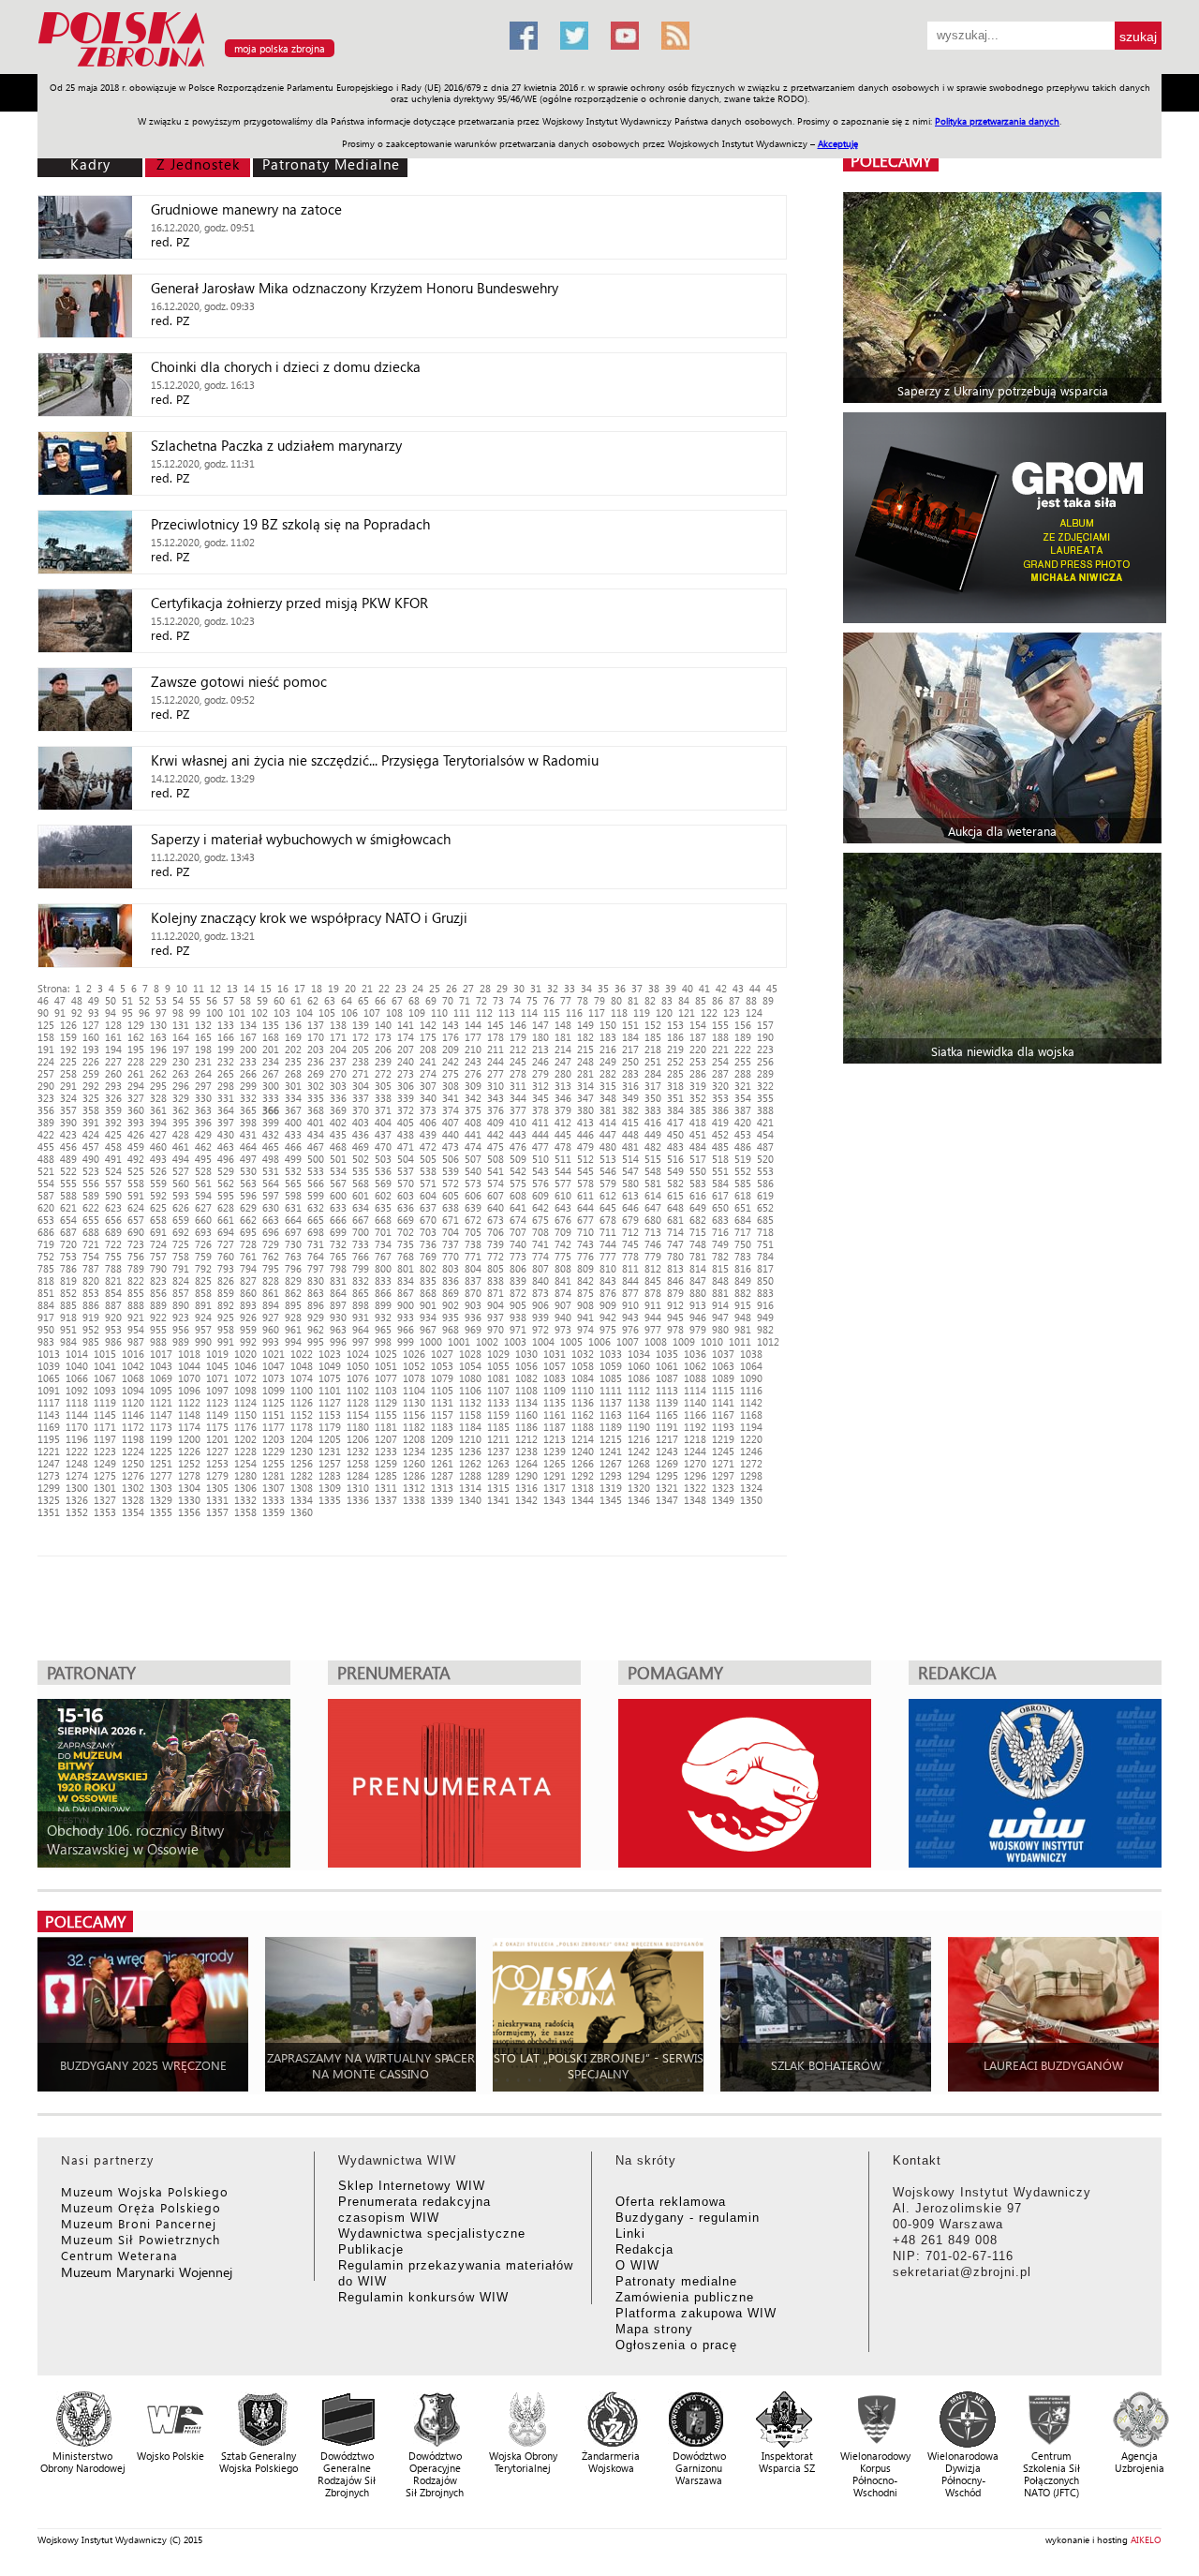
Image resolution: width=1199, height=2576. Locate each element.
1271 (723, 1463)
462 (203, 1147)
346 (563, 1098)
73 (498, 1000)
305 (383, 1086)
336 (338, 1098)
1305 (217, 1488)
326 (113, 1098)
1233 (386, 1451)
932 (383, 1317)
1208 (414, 1439)
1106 (470, 1390)
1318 (583, 1488)
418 (698, 1122)
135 (271, 1025)
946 (698, 1317)
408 (473, 1122)
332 (248, 1098)
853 (91, 1293)
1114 (695, 1390)
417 (675, 1122)
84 (684, 1000)
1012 (768, 1341)
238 (361, 1061)
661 (226, 1220)
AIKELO (1146, 2539)
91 (60, 1013)
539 (451, 1171)
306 (406, 1086)
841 (563, 1281)
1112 (639, 1390)
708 (540, 1232)
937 (496, 1317)
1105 (442, 1390)
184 (630, 1037)
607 (496, 1195)
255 (743, 1061)
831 (338, 1281)
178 (496, 1037)
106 (349, 1013)
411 (540, 1122)
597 (271, 1195)
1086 (639, 1378)
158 (46, 1037)
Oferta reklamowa (671, 2202)
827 (248, 1281)
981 (743, 1329)
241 (428, 1061)
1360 (302, 1512)
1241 (611, 1451)
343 (496, 1098)
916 (765, 1305)
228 (136, 1061)
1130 (414, 1402)
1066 (77, 1378)
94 (111, 1013)
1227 (217, 1451)
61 (296, 1000)
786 (68, 1268)
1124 (245, 1402)
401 (316, 1122)
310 (496, 1086)
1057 (555, 1366)
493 (158, 1159)
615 (675, 1195)
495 (203, 1159)
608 (518, 1195)
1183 (442, 1427)
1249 (105, 1463)
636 (406, 1207)
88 (751, 1000)
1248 (77, 1463)
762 (271, 1256)
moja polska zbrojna (280, 48)
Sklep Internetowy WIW (412, 2186)
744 (608, 1244)
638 (451, 1207)
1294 (639, 1475)
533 (316, 1171)
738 (473, 1244)
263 (181, 1073)
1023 (330, 1354)
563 (248, 1183)
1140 (695, 1402)
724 (158, 1244)
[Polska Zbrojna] (262, 66)
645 (608, 1207)
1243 (667, 1451)
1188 (583, 1427)
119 (642, 1013)
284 (653, 1073)
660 (203, 1220)
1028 (470, 1354)
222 (743, 1049)
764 (316, 1256)
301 (293, 1086)
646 (630, 1207)
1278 (189, 1475)
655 (91, 1220)
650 (720, 1207)
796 (293, 1268)
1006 (599, 1341)
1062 (695, 1366)
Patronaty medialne (676, 2281)
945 (675, 1317)
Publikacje (371, 2249)
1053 (442, 1366)
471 (406, 1147)
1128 (358, 1402)
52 (144, 1000)
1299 (49, 1488)
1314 (470, 1488)
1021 (274, 1354)
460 (158, 1147)
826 (226, 1281)
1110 (583, 1390)
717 (743, 1232)
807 (540, 1268)
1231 (330, 1451)
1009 (684, 1341)
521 (46, 1171)
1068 (133, 1378)
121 (687, 1013)
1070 (189, 1378)
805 (496, 1268)
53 (161, 1000)
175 (428, 1037)
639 (473, 1207)
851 (46, 1293)
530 (248, 1171)
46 (43, 1000)
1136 (583, 1402)
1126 (302, 1402)
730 (293, 1244)
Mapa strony (654, 2329)
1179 (330, 1427)
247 (563, 1061)
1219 (723, 1439)
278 (518, 1073)
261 (136, 1073)
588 (68, 1195)
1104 (414, 1390)
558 (136, 1183)
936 (473, 1317)
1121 (161, 1402)
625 (158, 1207)
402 (338, 1122)
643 (563, 1207)
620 (46, 1207)
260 (113, 1073)
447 (608, 1134)
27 (468, 988)
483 (675, 1147)
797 (316, 1268)
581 (653, 1183)
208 (428, 1049)
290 (46, 1086)
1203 (274, 1439)
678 (608, 1220)
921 (136, 1317)
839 (518, 1281)
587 (46, 1195)
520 (765, 1159)
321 (743, 1086)
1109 (555, 1390)
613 (630, 1195)
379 (563, 1110)
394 (158, 1122)
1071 (217, 1378)
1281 (274, 1475)
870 (473, 1293)
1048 (302, 1366)
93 (94, 1013)
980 (720, 1329)
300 (271, 1086)
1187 (555, 1427)
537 (406, 1171)
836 (451, 1281)
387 (743, 1110)
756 (136, 1256)
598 (293, 1195)
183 (608, 1037)
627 (203, 1207)
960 (271, 1329)
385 (698, 1110)
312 (540, 1086)
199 (226, 1049)
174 (406, 1037)
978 (675, 1329)
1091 (49, 1390)
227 (113, 1061)
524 (113, 1171)
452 (720, 1134)
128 (113, 1025)
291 (68, 1086)
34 (586, 988)
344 (518, 1098)
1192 (695, 1427)
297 (203, 1086)
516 (675, 1159)
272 (383, 1073)
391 (91, 1122)
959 (248, 1329)
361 (158, 1110)
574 (496, 1183)
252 (675, 1061)
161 (113, 1037)
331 (226, 1098)
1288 (470, 1475)
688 (91, 1232)
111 (462, 1013)
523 (91, 1171)
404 (383, 1122)
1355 (161, 1512)
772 (496, 1256)
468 (338, 1147)
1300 (77, 1488)
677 (585, 1220)
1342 (526, 1500)
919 (91, 1317)
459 (136, 1147)
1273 (49, 1475)
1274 (77, 1475)
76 (549, 1000)
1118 (77, 1402)
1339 (442, 1500)
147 (540, 1025)
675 (540, 1220)
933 (406, 1317)
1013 (49, 1354)
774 (540, 1256)
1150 (245, 1415)
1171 (105, 1427)
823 (158, 1281)
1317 (555, 1488)
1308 (302, 1488)
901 (428, 1305)
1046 (245, 1366)
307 (428, 1086)
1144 (77, 1415)
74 (515, 1000)
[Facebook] (524, 36)
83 (667, 1000)
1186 (526, 1427)
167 (248, 1037)
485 (720, 1147)
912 (675, 1305)
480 (608, 1147)
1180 (358, 1427)
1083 (555, 1378)
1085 (611, 1378)
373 (428, 1110)
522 (68, 1171)
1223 (105, 1451)
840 (540, 1281)
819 (68, 1281)
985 (91, 1341)
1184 (470, 1427)
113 (507, 1013)
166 (226, 1037)
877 (630, 1293)
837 (473, 1281)
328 (158, 1098)
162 (136, 1037)
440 (451, 1134)
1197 (105, 1439)
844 (630, 1281)
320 (720, 1086)
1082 (526, 1378)
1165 (667, 1415)
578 (585, 1183)
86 (718, 1000)
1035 (667, 1354)
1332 (245, 1500)
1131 (442, 1402)
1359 (274, 1512)
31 (536, 988)
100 (215, 1013)
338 (383, 1098)
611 (585, 1195)
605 (451, 1195)
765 (338, 1256)
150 (608, 1025)
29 (502, 988)
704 (451, 1232)
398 (248, 1122)
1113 (667, 1390)
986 (113, 1341)
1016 (133, 1354)
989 (181, 1341)
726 (203, 1244)
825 (203, 1281)
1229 (274, 1451)
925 (226, 1317)
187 (698, 1037)
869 (451, 1293)
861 (271, 1293)
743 (585, 1244)
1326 (77, 1500)
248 (585, 1061)
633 (338, 1207)
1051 (386, 1366)
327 (136, 1098)
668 (383, 1220)
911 (653, 1305)
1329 (161, 1500)
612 (608, 1195)
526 (158, 1171)
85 (701, 1000)
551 (720, 1171)
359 (113, 1110)
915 (743, 1305)
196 (158, 1049)
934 (428, 1317)
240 (406, 1061)
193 (91, 1049)
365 (248, 1110)
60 (279, 1000)
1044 (189, 1366)
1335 (330, 1500)
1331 (217, 1500)
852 (68, 1293)
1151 (274, 1415)
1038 (751, 1354)
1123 (217, 1402)
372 (406, 1110)
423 (68, 1134)
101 (237, 1013)
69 (431, 1000)
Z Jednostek (198, 164)
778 (630, 1256)
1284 (358, 1475)
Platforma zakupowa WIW (696, 2313)
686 (46, 1232)
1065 (49, 1378)
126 (68, 1025)
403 (361, 1122)
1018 (189, 1354)
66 (380, 1000)
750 (743, 1244)
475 (496, 1147)
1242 (639, 1451)
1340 (470, 1500)
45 (772, 988)
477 (540, 1147)
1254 (245, 1463)
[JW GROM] (1005, 518)
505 (428, 1159)
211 (496, 1049)
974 (585, 1329)
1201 (217, 1439)
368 (316, 1110)
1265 (555, 1463)
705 (473, 1232)
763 (293, 1256)
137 (316, 1025)
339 (406, 1098)
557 (113, 1183)
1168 (751, 1415)
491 (113, 1159)
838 (496, 1281)
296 (181, 1086)
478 (563, 1147)
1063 (723, 1366)
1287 (442, 1475)
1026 (414, 1354)
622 (91, 1207)
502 (361, 1159)
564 (271, 1183)
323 (46, 1098)
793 (226, 1268)
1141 (723, 1402)
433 (293, 1134)
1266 (583, 1463)
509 (518, 1159)
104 (304, 1013)
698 (316, 1232)
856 (158, 1293)
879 (675, 1293)
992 (248, 1341)
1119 (105, 1402)
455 (46, 1147)
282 (608, 1073)
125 (46, 1025)
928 (293, 1317)
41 (704, 988)
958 (226, 1329)
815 (720, 1268)
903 (473, 1305)
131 (181, 1025)
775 (563, 1256)
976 (630, 1329)
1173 (161, 1427)
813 (675, 1268)
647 (653, 1207)
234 (271, 1061)
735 (406, 1244)
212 (518, 1049)
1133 (498, 1402)
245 (518, 1061)
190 (765, 1037)
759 (203, 1256)
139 (361, 1025)
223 (765, 1049)
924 (203, 1317)
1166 (695, 1415)
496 (226, 1159)
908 (585, 1305)
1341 (498, 1500)
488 (46, 1159)
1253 (217, 1463)
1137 (611, 1402)
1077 (386, 1378)
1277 (161, 1475)
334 (293, 1098)
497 (248, 1159)
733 (361, 1244)
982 (765, 1329)
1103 (386, 1390)
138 (338, 1025)
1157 (442, 1415)
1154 (358, 1415)
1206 (358, 1439)
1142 (751, 1402)
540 (473, 1171)
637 (428, 1207)
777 (608, 1256)
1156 (414, 1415)
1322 (695, 1488)
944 (653, 1317)
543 (540, 1171)
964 (361, 1329)
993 (271, 1341)
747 (675, 1244)
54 (178, 1000)
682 (698, 1220)
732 (338, 1244)
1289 (498, 1475)
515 (653, 1159)
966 (406, 1329)
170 (316, 1037)
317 (653, 1086)
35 (603, 988)
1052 (414, 1366)
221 (720, 1049)
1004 (543, 1341)
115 (552, 1013)
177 (473, 1037)
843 (608, 1281)
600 (338, 1195)
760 (226, 1256)
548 (653, 1171)
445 (563, 1134)
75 (532, 1000)
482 (653, 1147)
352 (698, 1098)
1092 (77, 1390)
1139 (667, 1402)
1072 (245, 1378)
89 (768, 1000)
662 (248, 1220)
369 (338, 1110)
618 (743, 1195)
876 (608, 1293)
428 (181, 1134)
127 (91, 1025)
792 (203, 1268)
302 (316, 1086)
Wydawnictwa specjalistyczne (432, 2234)
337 (361, 1098)
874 (563, 1293)
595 (226, 1195)
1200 (189, 1439)
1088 (695, 1378)
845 (653, 1281)
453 (743, 1134)
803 (451, 1268)
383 (653, 1110)
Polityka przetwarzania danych (997, 121)
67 (397, 1000)
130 (158, 1025)
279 (540, 1073)
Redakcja (644, 2249)
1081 (498, 1378)
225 (68, 1061)
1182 (414, 1427)
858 (203, 1293)
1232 (358, 1451)
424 (91, 1134)
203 (316, 1049)
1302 (133, 1488)
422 (46, 1134)
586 (765, 1183)
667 (361, 1220)
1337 (386, 1500)
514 (630, 1159)
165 (203, 1037)
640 (496, 1207)
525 (136, 1171)
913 (698, 1305)
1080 (470, 1378)
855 (136, 1293)
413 (585, 1122)
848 (720, 1281)
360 (136, 1110)
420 (743, 1122)
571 (428, 1183)
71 (465, 1000)
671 (451, 1220)
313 (563, 1086)
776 (585, 1256)
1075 (330, 1378)
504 (406, 1159)
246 (540, 1061)
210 (473, 1049)
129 (136, 1025)
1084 (583, 1378)
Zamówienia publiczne (685, 2297)
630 (271, 1207)
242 (451, 1061)
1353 (105, 1512)
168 (271, 1037)
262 (158, 1073)
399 (271, 1122)
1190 (639, 1427)
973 (563, 1329)
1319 (611, 1488)
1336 (358, 1500)
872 (518, 1293)
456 (68, 1147)
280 (563, 1073)
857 (181, 1293)
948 (743, 1317)
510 (540, 1159)
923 (181, 1317)
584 (720, 1183)
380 (585, 1110)
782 (720, 1256)
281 (585, 1073)
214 (563, 1049)
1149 (217, 1415)
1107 (498, 1390)
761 (248, 1256)
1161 (555, 1415)
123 (732, 1013)
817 (765, 1268)
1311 (386, 1488)
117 (597, 1013)
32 (553, 988)
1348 (695, 1500)
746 (653, 1244)
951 (68, 1329)
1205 (330, 1439)
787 (91, 1268)
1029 (498, 1354)
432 (271, 1134)
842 (585, 1281)
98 (178, 1013)
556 (91, 1183)
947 (720, 1317)
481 (630, 1147)
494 (181, 1159)
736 (428, 1244)
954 (136, 1329)
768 (406, 1256)
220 (698, 1049)
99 (195, 1013)
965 (383, 1329)
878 (653, 1293)
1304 (189, 1488)
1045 (217, 1366)
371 (383, 1110)
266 (248, 1073)
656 (113, 1220)
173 (383, 1037)
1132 (470, 1402)
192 (68, 1049)
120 (664, 1013)
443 (518, 1134)
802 (428, 1268)
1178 (302, 1427)
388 (765, 1110)
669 (406, 1220)
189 (743, 1037)
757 (158, 1256)
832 (361, 1281)
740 (518, 1244)
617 (720, 1195)
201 (271, 1049)
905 (518, 1305)
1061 (667, 1366)
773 (518, 1256)
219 (675, 1049)
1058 (583, 1366)
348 (608, 1098)
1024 (358, 1354)
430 (226, 1134)
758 (181, 1256)
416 (653, 1122)
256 (765, 1061)
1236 (470, 1451)
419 (720, 1122)
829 (293, 1281)
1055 (498, 1366)
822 (136, 1281)
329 (181, 1098)
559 (158, 1183)
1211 (498, 1439)
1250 (133, 1463)
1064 (751, 1366)
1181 (386, 1427)
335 (316, 1098)
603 (406, 1195)
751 (765, 1244)
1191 (667, 1427)
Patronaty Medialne (331, 164)
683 (720, 1220)
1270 (695, 1463)
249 (608, 1061)
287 (720, 1073)
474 (473, 1147)
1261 (442, 1463)
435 (338, 1134)
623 (113, 1207)
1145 (105, 1415)
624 (136, 1207)
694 (226, 1232)
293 (113, 1086)
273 (406, 1073)
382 (630, 1110)
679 (630, 1220)
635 (383, 1207)
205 (361, 1049)
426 (136, 1134)
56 (212, 1000)
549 (675, 1171)
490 (91, 1159)
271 (361, 1073)
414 (608, 1122)
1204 (302, 1439)
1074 (302, 1378)
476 (518, 1147)
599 (316, 1195)
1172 (133, 1427)
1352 (77, 1512)
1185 (498, 1427)
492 (136, 1159)
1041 (105, 1366)
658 (158, 1220)
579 (608, 1183)
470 (383, 1147)
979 (698, 1329)
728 (248, 1244)
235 (293, 1061)
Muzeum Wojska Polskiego (145, 2191)
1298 (751, 1475)
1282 (302, 1475)
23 (401, 988)
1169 (49, 1427)
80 (616, 1000)
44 (755, 988)
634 (361, 1207)
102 (259, 1013)
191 (46, 1049)
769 (428, 1256)
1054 (470, 1366)
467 (316, 1147)
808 (563, 1268)
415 (630, 1122)
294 (136, 1086)
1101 (330, 1390)
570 (406, 1183)
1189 (611, 1427)
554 (46, 1183)
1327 (105, 1500)
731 (316, 1244)
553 (765, 1171)
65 (363, 1000)
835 (428, 1281)
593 (181, 1195)
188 (720, 1037)
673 (496, 1220)
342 (473, 1098)
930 (338, 1317)
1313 (442, 1488)
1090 (751, 1378)
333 (271, 1098)
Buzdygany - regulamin (688, 2218)
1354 (133, 1512)
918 (68, 1317)
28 (485, 988)
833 (383, 1281)
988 (158, 1341)
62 (313, 1000)
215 (585, 1049)
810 (608, 1268)
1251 (161, 1463)
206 (383, 1049)
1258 (358, 1463)
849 (743, 1281)
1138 (639, 1402)
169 (293, 1037)
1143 (49, 1415)
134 (248, 1025)
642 (540, 1207)
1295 (667, 1475)
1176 (245, 1427)
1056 (526, 1366)
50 (111, 1000)
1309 (330, 1488)
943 (630, 1317)
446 (585, 1134)
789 (136, 1268)
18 (317, 988)
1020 (245, 1354)
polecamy (891, 161)
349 (630, 1098)
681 (675, 1220)
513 (608, 1159)
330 (203, 1098)
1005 (571, 1341)
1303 (161, 1488)
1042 (133, 1366)
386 (720, 1110)
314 (585, 1086)
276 (473, 1073)
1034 (639, 1354)
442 (496, 1134)
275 (451, 1073)
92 (77, 1013)
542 (518, 1171)
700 (361, 1232)
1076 (358, 1378)
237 (338, 1061)
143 (451, 1025)
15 (266, 988)
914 (720, 1305)
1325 (49, 1500)
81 (633, 1000)
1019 (217, 1354)
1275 (105, 1475)
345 (540, 1098)
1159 (498, 1415)
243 (473, 1061)
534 (338, 1171)
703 (428, 1232)
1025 (386, 1354)
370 (361, 1110)
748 (698, 1244)
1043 (161, 1366)
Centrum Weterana (119, 2255)
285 (675, 1073)
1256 (302, 1463)
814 (698, 1268)
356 (46, 1110)
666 (338, 1220)
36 (620, 988)
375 (473, 1110)
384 (675, 1110)
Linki (630, 2234)
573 (473, 1183)
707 (518, 1232)
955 (158, 1329)
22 (384, 988)
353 (720, 1098)
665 (316, 1220)
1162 (583, 1415)
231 (203, 1061)
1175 (217, 1427)
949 (765, 1317)
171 (338, 1037)
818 (46, 1281)
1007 (628, 1341)
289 (765, 1073)
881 (720, 1293)
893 (248, 1305)
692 (181, 1232)
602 (383, 1195)
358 (91, 1110)
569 (383, 1183)
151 (630, 1025)
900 (406, 1305)
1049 (330, 1366)
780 (675, 1256)
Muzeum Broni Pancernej (139, 2223)
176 (451, 1037)
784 (765, 1256)
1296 (695, 1475)
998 (383, 1341)
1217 (667, 1439)
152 (653, 1025)
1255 (274, 1463)
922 (158, 1317)
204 (338, 1049)
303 (338, 1086)
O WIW (637, 2265)
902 (451, 1305)
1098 (245, 1390)
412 (563, 1122)
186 (675, 1037)
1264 (526, 1463)
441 (473, 1134)
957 (203, 1329)
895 (293, 1305)
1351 (49, 1512)
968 (451, 1329)
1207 (386, 1439)
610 (563, 1195)
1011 (740, 1341)
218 (653, 1049)
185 (653, 1037)
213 (540, 1049)
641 (518, 1207)
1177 (274, 1427)
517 (698, 1159)
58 (245, 1000)
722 (113, 1244)
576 (540, 1183)
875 (585, 1293)
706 (496, 1232)
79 (599, 1000)
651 (743, 1207)
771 (473, 1256)
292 (91, 1086)
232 (226, 1061)
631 (293, 1207)
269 (316, 1073)
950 (46, 1329)
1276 (133, 1475)
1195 (49, 1439)
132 (203, 1025)
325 (91, 1098)
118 (619, 1013)
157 (765, 1025)
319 (698, 1086)
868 (428, 1293)
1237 (498, 1451)
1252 (189, 1463)
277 (496, 1073)
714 (675, 1232)
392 (113, 1122)
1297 (723, 1475)
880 (698, 1293)
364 (226, 1110)
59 (262, 1000)
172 (361, 1037)
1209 (442, 1439)
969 (473, 1329)
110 (439, 1013)
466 (293, 1147)
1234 (414, 1451)
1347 (667, 1500)
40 (688, 988)
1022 (302, 1354)
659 (181, 1220)
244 (496, 1061)
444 (540, 1134)
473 (451, 1147)
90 (43, 1013)
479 (585, 1147)
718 (765, 1232)
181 (563, 1037)
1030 (526, 1354)
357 (68, 1110)
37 (637, 988)
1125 (274, 1402)
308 (451, 1086)
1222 (77, 1451)
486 (743, 1147)
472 (428, 1147)
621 (68, 1207)
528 (203, 1171)
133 (226, 1025)
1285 (386, 1475)
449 (653, 1134)
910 (630, 1305)
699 (338, 1232)
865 (361, 1293)
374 (451, 1110)
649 (698, 1207)
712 (630, 1232)
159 (68, 1037)
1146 (133, 1415)
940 (563, 1317)
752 (46, 1256)
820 (91, 1281)
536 (383, 1171)
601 (361, 1195)
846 (675, 1281)
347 (585, 1098)
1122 (189, 1402)
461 (181, 1147)
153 (675, 1025)
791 (181, 1268)
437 (383, 1134)
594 (203, 1195)
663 (271, 1220)
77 (566, 1000)
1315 (498, 1488)
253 (698, 1061)
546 (608, 1171)
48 (77, 1000)
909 (608, 1305)
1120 (133, 1402)
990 (203, 1341)
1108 (526, 1390)
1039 (49, 1366)
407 (451, 1122)
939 (540, 1317)
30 (519, 988)
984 (68, 1341)
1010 (712, 1341)
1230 (302, 1451)
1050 (358, 1366)
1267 (611, 1463)
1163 (611, 1415)
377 (518, 1110)
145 (496, 1025)
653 (46, 1220)
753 (68, 1256)
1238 (526, 1451)
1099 (274, 1390)
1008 (656, 1341)
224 (46, 1061)
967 (428, 1329)
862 (293, 1293)
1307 (274, 1488)
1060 (639, 1366)
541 (496, 1171)
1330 (189, 1500)
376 (496, 1110)
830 (316, 1281)
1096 (189, 1390)
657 (136, 1220)
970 (496, 1329)
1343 (555, 1500)
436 (361, 1134)
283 (630, 1073)
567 (338, 1183)
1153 (330, 1415)
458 (113, 1147)
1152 (302, 1415)
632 (316, 1207)
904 (496, 1305)
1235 (442, 1451)
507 (473, 1159)
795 (271, 1268)
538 (428, 1171)
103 (282, 1013)
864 (338, 1293)
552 (743, 1171)
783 (743, 1256)
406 (428, 1122)
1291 (555, 1475)
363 (203, 1110)
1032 (583, 1354)
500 (316, 1159)
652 (765, 1207)
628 (226, 1207)
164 (181, 1037)
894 (271, 1305)
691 (158, 1232)
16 (283, 988)
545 (585, 1171)
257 (46, 1073)
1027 (442, 1354)
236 (316, 1061)
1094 (133, 1390)
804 (473, 1268)
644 (585, 1207)
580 (630, 1183)
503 (383, 1159)
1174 (189, 1427)
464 (248, 1147)
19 (333, 988)
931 (361, 1317)
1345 (611, 1500)
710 (585, 1232)
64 (347, 1000)
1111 (611, 1390)
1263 (498, 1463)
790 (158, 1268)
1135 (555, 1402)
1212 (526, 1439)
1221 (49, 1451)
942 (608, 1317)
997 (361, 1341)
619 (765, 1195)
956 (181, 1329)
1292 (583, 1475)
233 (248, 1061)
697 (293, 1232)
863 (316, 1293)
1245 (723, 1451)
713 (653, 1232)
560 (181, 1183)
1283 (330, 1475)
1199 (161, 1439)
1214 (583, 1439)
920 (113, 1317)
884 (46, 1305)
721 (91, 1244)
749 (720, 1244)
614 (653, 1195)
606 (473, 1195)
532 (293, 1171)
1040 (77, 1366)
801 (406, 1268)
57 (229, 1000)
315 (608, 1086)
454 (765, 1134)
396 (203, 1122)
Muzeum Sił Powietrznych (141, 2239)
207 (406, 1049)
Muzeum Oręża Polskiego (141, 2207)
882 (743, 1293)
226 (91, 1061)
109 (417, 1013)
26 (451, 988)
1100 (302, 1390)
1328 (133, 1500)
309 (473, 1086)
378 (540, 1110)
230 (181, 1061)
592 (158, 1195)
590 (113, 1195)
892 (226, 1305)
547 (630, 1171)
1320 (639, 1488)
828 (271, 1281)
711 (608, 1232)
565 (293, 1183)
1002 (487, 1341)
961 (293, 1329)
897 (338, 1305)
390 (68, 1122)
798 (338, 1268)
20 (350, 988)
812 (653, 1268)
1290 (526, 1475)
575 (518, 1183)
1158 (470, 1415)
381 (608, 1110)
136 (293, 1025)
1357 (217, 1512)
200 (248, 1049)
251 (653, 1061)
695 (248, 1232)
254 (720, 1061)
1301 (105, 1488)
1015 (105, 1354)
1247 (49, 1463)
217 (630, 1049)
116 (574, 1013)
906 (540, 1305)
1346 (639, 1500)
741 (540, 1244)
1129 (386, 1402)
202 (293, 1049)
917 (46, 1317)
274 (428, 1073)
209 (451, 1049)
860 (248, 1293)
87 (734, 1000)
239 (383, 1061)
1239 (555, 1451)
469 (361, 1147)
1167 (723, 1415)
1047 (274, 1366)
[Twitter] (574, 36)
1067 (105, 1378)
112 (484, 1013)
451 (698, 1134)
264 (203, 1073)
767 (383, 1256)
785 (46, 1268)
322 (765, 1086)
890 (181, 1305)
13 (232, 988)
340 (428, 1098)
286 (698, 1073)
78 (583, 1000)
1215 (611, 1439)
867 (406, 1293)
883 (765, 1293)
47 (60, 1000)
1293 (611, 1475)
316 (630, 1086)
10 (182, 988)
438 (406, 1134)
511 (563, 1159)
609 (540, 1195)
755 (113, 1256)
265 (226, 1073)
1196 (77, 1439)
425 (113, 1134)
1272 (751, 1463)
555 (68, 1183)
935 (451, 1317)
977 (653, 1329)
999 (406, 1341)
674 (518, 1220)
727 (226, 1244)
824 (181, 1281)
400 (293, 1122)
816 (743, 1268)
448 (630, 1134)
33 (570, 988)
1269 (667, 1463)
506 (451, 1159)
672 (473, 1220)
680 (653, 1220)
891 (203, 1305)
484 (698, 1147)
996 (338, 1341)
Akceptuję (838, 143)
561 (203, 1183)
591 (136, 1195)
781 (698, 1256)
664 (293, 1220)
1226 (189, 1451)
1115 (723, 1390)
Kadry (90, 164)
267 (271, 1073)
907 (563, 1305)
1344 (583, 1500)
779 (653, 1256)
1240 (583, 1451)
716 (720, 1232)
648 (675, 1207)
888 (136, 1305)
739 (496, 1244)
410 (518, 1122)
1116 (751, 1390)
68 (414, 1000)
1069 (161, 1378)
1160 (526, 1415)
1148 (189, 1415)
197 (181, 1049)
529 (226, 1171)
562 (226, 1183)
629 (248, 1207)
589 (91, 1195)
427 (158, 1134)
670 (428, 1220)
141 (406, 1025)
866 (383, 1293)
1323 (723, 1488)
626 (181, 1207)
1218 (695, 1439)
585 (743, 1183)
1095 (161, 1390)
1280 (245, 1475)
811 (630, 1268)
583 (698, 1183)
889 (158, 1305)
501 (338, 1159)
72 (481, 1000)
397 (226, 1122)
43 (738, 988)
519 (743, 1159)
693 (203, 1232)
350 (653, 1098)
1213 (555, 1439)
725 (181, 1244)
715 (698, 1232)
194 (113, 1049)
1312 (414, 1488)
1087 (667, 1378)
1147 (161, 1415)
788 (113, 1268)
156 (743, 1025)
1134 (526, 1402)
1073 (274, 1378)
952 (91, 1329)
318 (675, 1086)
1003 (515, 1341)
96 (144, 1013)
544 (563, 1171)
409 (496, 1122)
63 (330, 1000)
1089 (723, 1378)
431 (248, 1134)
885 (68, 1305)
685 (765, 1220)
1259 (386, 1463)
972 (540, 1329)
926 (248, 1317)
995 (316, 1341)
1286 (414, 1475)
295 (158, 1086)
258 (68, 1073)
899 (383, 1305)
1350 (751, 1500)
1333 (274, 1500)
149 (585, 1025)
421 (765, 1122)
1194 (751, 1427)
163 (158, 1037)
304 (361, 1086)
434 (316, 1134)
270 (338, 1073)
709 (563, 1232)
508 (496, 1159)
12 (215, 988)
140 (383, 1025)
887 (113, 1305)
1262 (470, 1463)
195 (136, 1049)
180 (540, 1037)
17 (300, 988)
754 (91, 1256)
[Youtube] (625, 36)
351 (675, 1098)
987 (136, 1341)
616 (698, 1195)
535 (361, 1171)
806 (518, 1268)
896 (316, 1305)
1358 (245, 1512)
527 (181, 1171)
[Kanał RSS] (675, 36)
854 (113, 1293)
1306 (245, 1488)
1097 (217, 1390)
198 (203, 1049)
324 (68, 1098)
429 (203, 1134)
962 (316, 1329)
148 (563, 1025)
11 (199, 988)
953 (113, 1329)
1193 (723, 1427)
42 (721, 988)
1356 (189, 1512)
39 (671, 988)
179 (518, 1037)
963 (338, 1329)
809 (585, 1268)
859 (226, 1293)
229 (158, 1061)
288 (743, 1073)
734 (383, 1244)
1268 (639, 1463)
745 (630, 1244)
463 (226, 1147)
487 (765, 1147)
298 (226, 1086)
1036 (695, 1354)
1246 (751, 1451)
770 (451, 1256)
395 (181, 1122)
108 (394, 1013)
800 (383, 1268)
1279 (217, 1475)
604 (428, 1195)
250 (630, 1061)
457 (91, 1147)
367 (293, 1110)
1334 (302, 1500)
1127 (330, 1402)
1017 (161, 1354)
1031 (555, 1354)
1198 (133, 1439)
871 (496, 1293)
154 (698, 1025)
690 (136, 1232)
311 (518, 1086)
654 (68, 1220)
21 (367, 988)
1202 (245, 1439)
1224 (133, 1451)
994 (293, 1341)
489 (68, 1159)
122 (709, 1013)
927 (271, 1317)
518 (720, 1159)
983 (46, 1341)
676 (563, 1220)
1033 (611, 1354)
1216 (639, 1439)
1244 (695, 1451)
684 (743, 1220)
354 (743, 1098)
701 (383, 1232)
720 (68, 1244)
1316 (526, 1488)
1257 (330, 1463)
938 (518, 1317)
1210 (470, 1439)
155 (720, 1025)
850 (765, 1281)
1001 (459, 1341)
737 (451, 1244)
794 (248, 1268)
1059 (611, 1366)
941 (585, 1317)
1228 (245, 1451)
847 (698, 1281)
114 (529, 1013)
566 (316, 1183)
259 (91, 1073)
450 (675, 1134)
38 (654, 988)
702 (406, 1232)
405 (406, 1122)
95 (127, 1013)
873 (540, 1293)
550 (698, 1171)
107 (372, 1013)
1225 (161, 1451)
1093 (105, 1390)
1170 (77, 1427)
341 (451, 1098)
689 (113, 1232)
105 (327, 1013)
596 (248, 1195)
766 (361, 1256)
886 (91, 1305)
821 (113, 1281)
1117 (49, 1402)
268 (293, 1073)
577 (563, 1183)
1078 (414, 1378)
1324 (751, 1488)
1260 (414, 1463)
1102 (358, 1390)
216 (608, 1049)
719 (46, 1244)
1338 (414, 1500)
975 (608, 1329)
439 (428, 1134)
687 (68, 1232)
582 (675, 1183)
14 (249, 988)
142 (428, 1025)
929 (316, 1317)
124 (754, 1013)
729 (271, 1244)
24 (418, 988)
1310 (358, 1488)
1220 (751, 1439)
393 (136, 1122)
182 (585, 1037)
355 (765, 1098)
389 (46, 1122)
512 (585, 1159)
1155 (386, 1415)
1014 (77, 1354)
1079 (442, 1378)
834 (406, 1281)
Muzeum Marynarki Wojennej (147, 2272)
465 (271, 1147)
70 (448, 1000)
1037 (723, 1354)
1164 (639, 1415)
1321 (667, 1488)
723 (136, 1244)
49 (94, 1000)
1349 (723, 1500)
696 (271, 1232)
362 (181, 1110)
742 (563, 1244)
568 (361, 1183)
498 (271, 1159)
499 (293, 1159)
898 (361, 1305)
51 (127, 1000)
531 (271, 1171)
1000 (431, 1341)
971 (518, 1329)
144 (473, 1025)
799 (361, 1268)
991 (226, 1341)
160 (91, 1037)
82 (650, 1000)
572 (451, 1183)
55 (195, 1000)
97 (161, 1013)
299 (248, 1086)
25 (435, 988)
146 (518, 1025)
